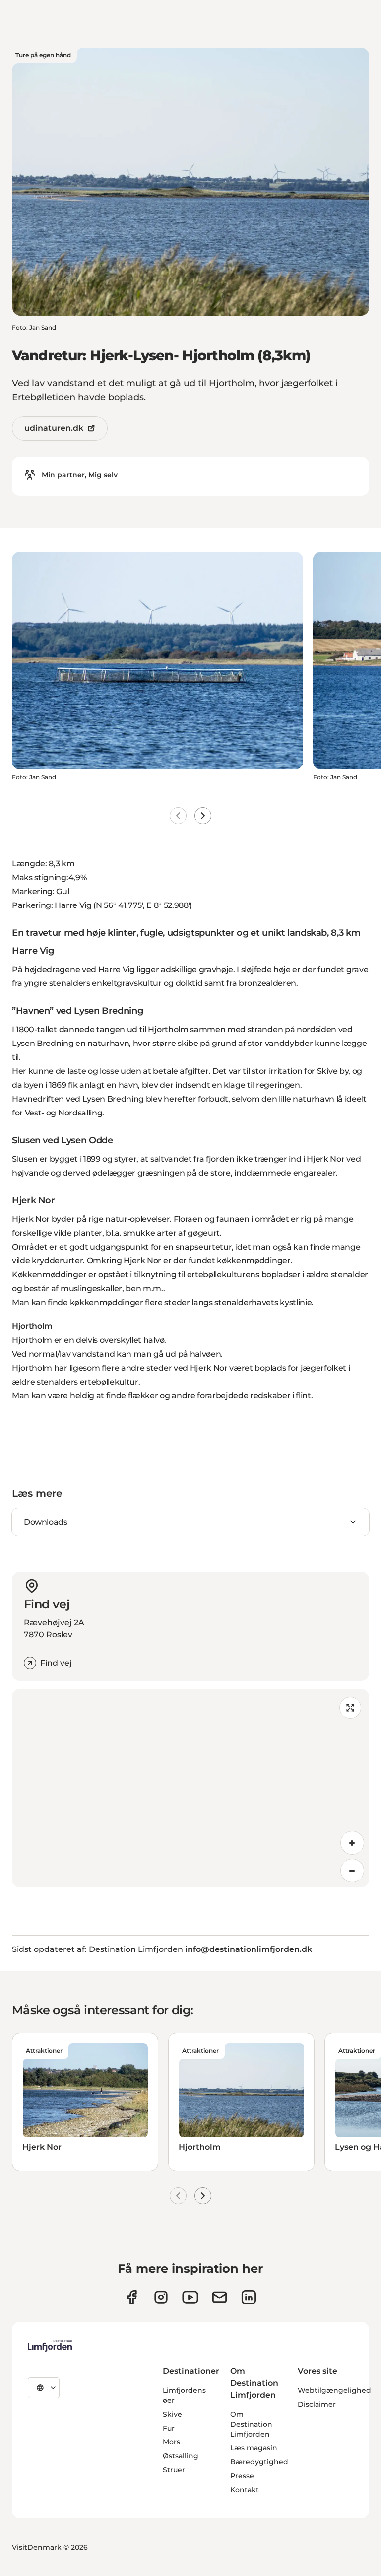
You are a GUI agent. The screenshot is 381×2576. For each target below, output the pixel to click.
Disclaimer (317, 2404)
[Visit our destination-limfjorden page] (249, 2297)
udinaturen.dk (54, 428)
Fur (169, 2428)
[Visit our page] (132, 2297)
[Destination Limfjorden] (50, 2346)
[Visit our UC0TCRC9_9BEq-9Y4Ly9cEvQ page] (190, 2297)
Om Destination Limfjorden (251, 2424)
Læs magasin (254, 2448)
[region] (190, 1788)
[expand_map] (350, 1708)
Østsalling (181, 2456)
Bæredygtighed (259, 2462)
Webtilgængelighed (334, 2390)
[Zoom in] (352, 1843)
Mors (171, 2442)
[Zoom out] (352, 1871)
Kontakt (245, 2490)
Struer (174, 2470)
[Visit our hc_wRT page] (220, 2297)
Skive (172, 2414)
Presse (242, 2476)
